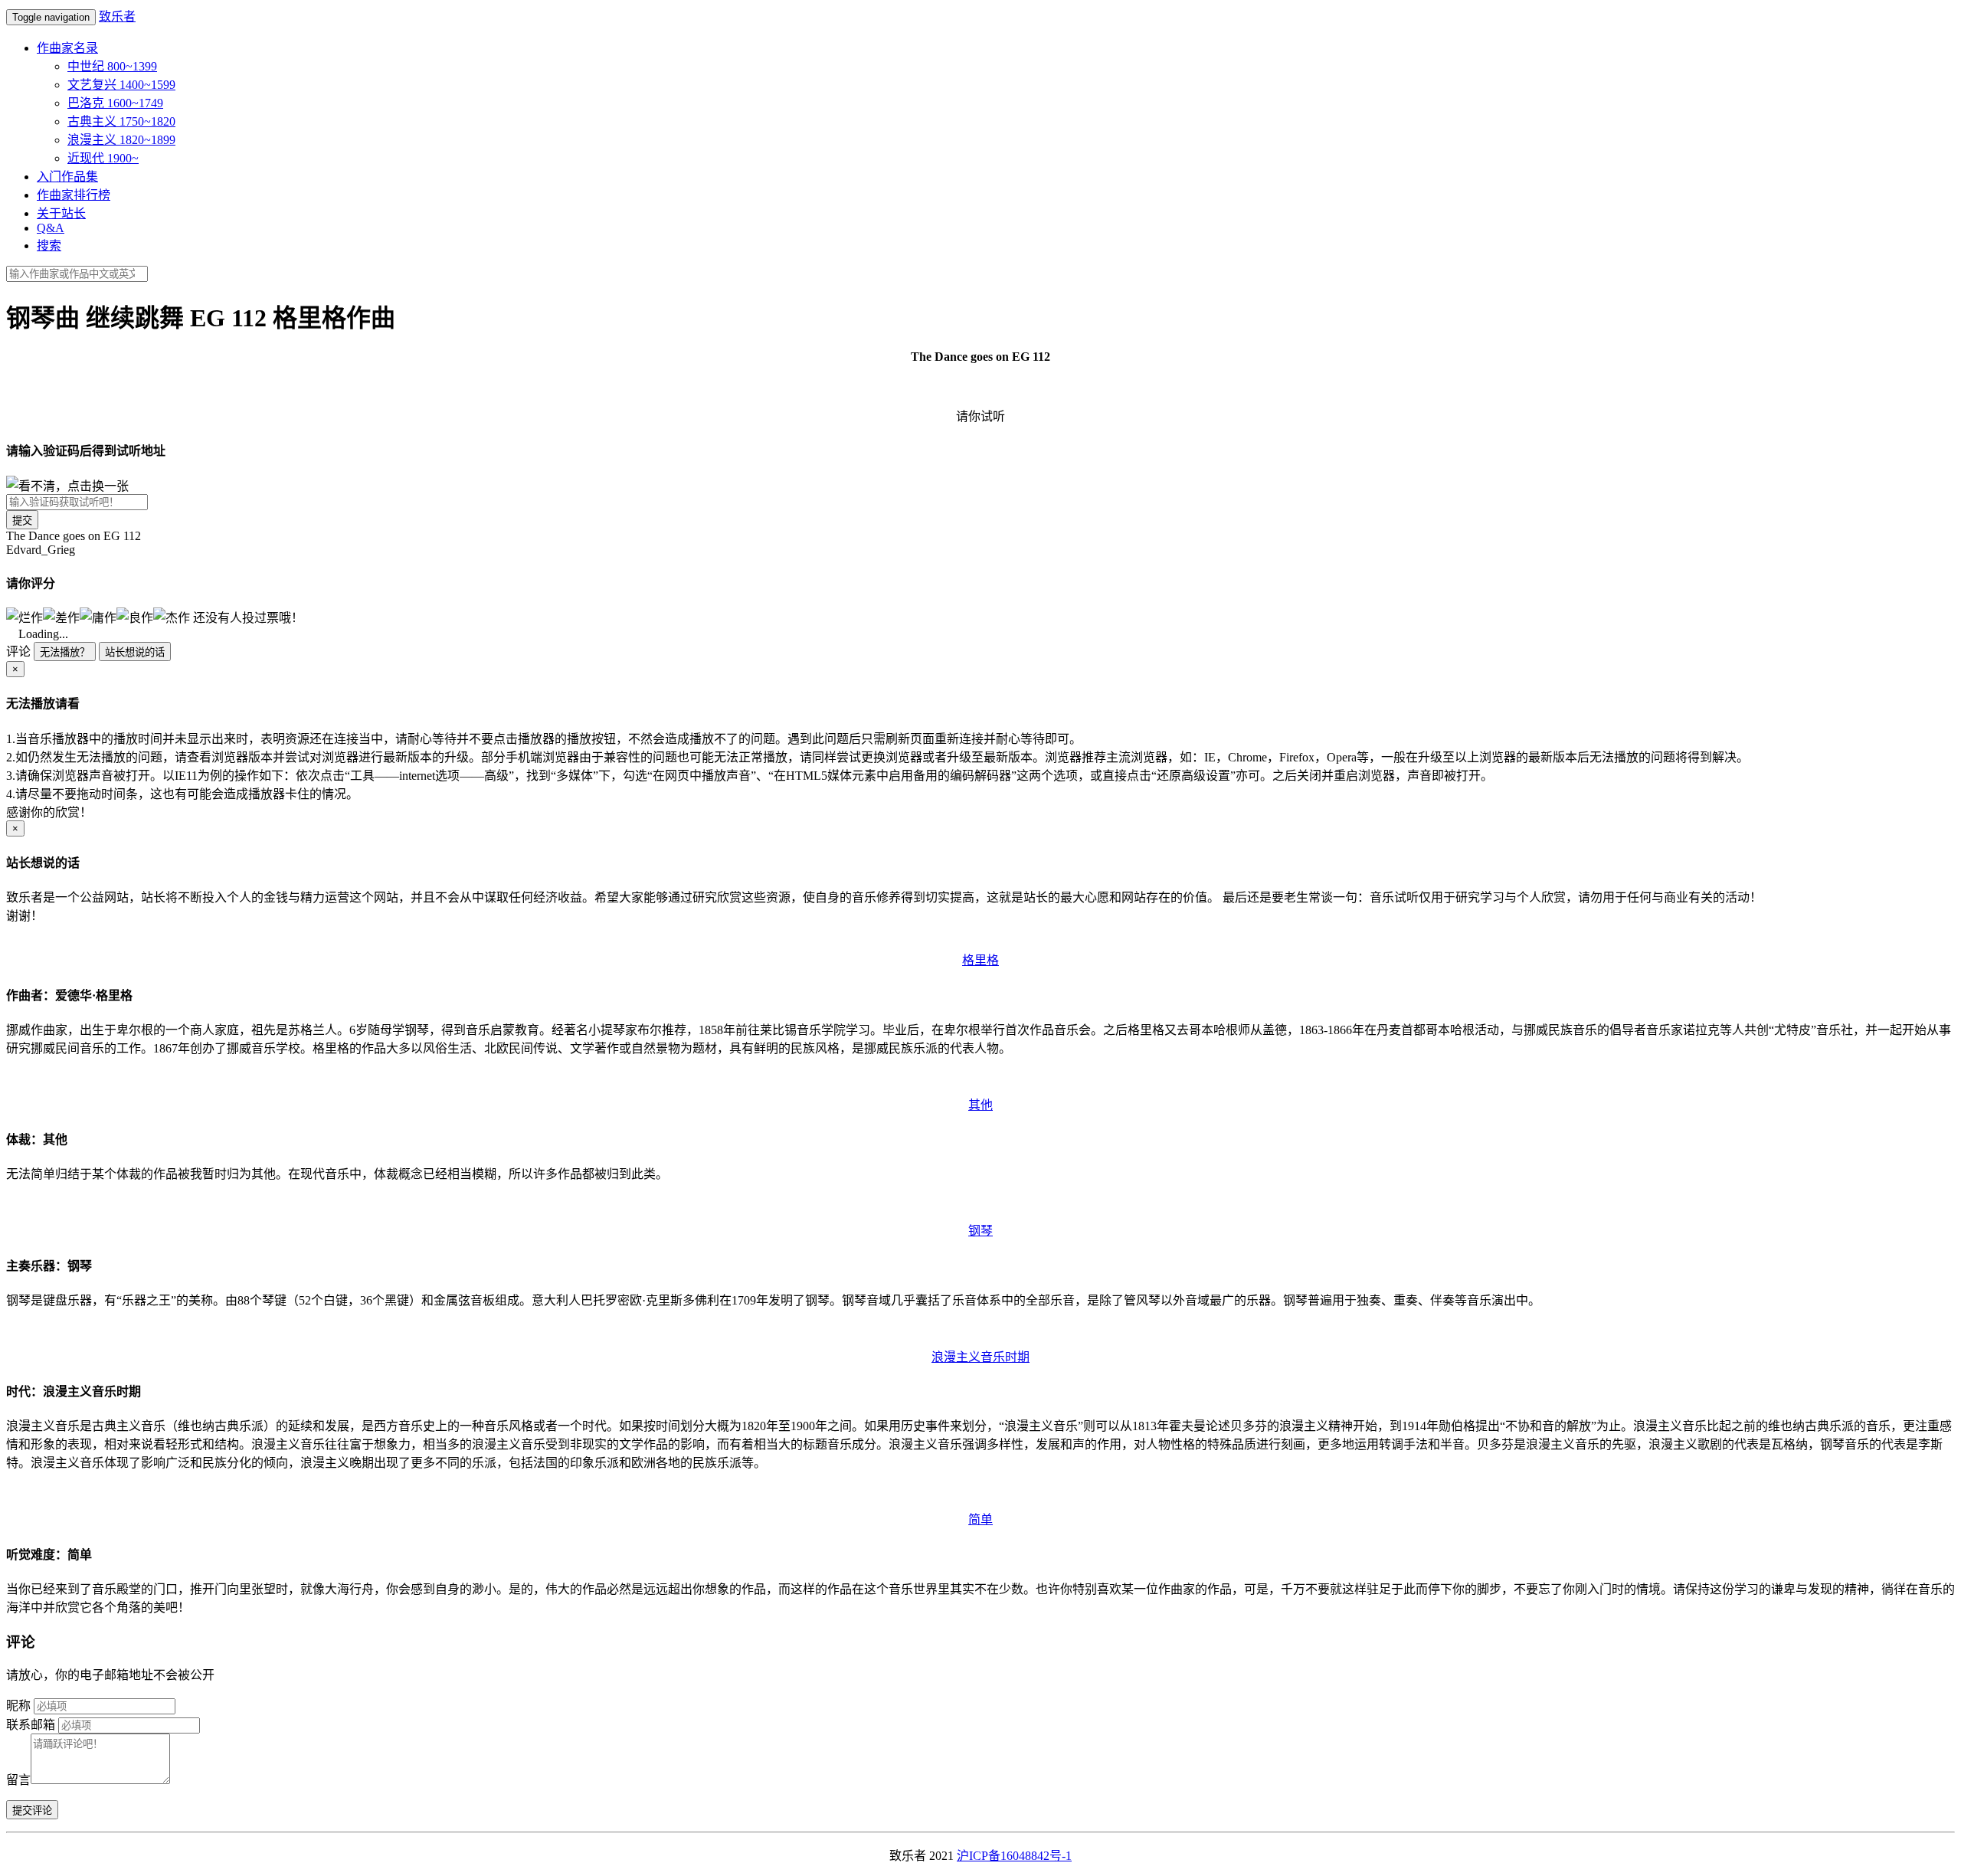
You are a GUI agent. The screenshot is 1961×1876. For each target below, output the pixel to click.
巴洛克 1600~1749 (115, 103)
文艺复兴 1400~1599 (121, 85)
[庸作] (98, 617)
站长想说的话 (135, 652)
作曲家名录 (67, 48)
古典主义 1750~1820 (121, 121)
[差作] (61, 617)
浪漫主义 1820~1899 (121, 140)
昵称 (18, 1706)
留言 (18, 1780)
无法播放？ (65, 652)
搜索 (49, 246)
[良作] (135, 617)
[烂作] (25, 617)
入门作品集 (67, 177)
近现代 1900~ (103, 158)
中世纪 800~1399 (112, 66)
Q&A (51, 228)
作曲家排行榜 (74, 195)
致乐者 (117, 16)
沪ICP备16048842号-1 (1014, 1856)
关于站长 (61, 213)
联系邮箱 (31, 1725)
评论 (18, 652)
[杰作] (172, 617)
